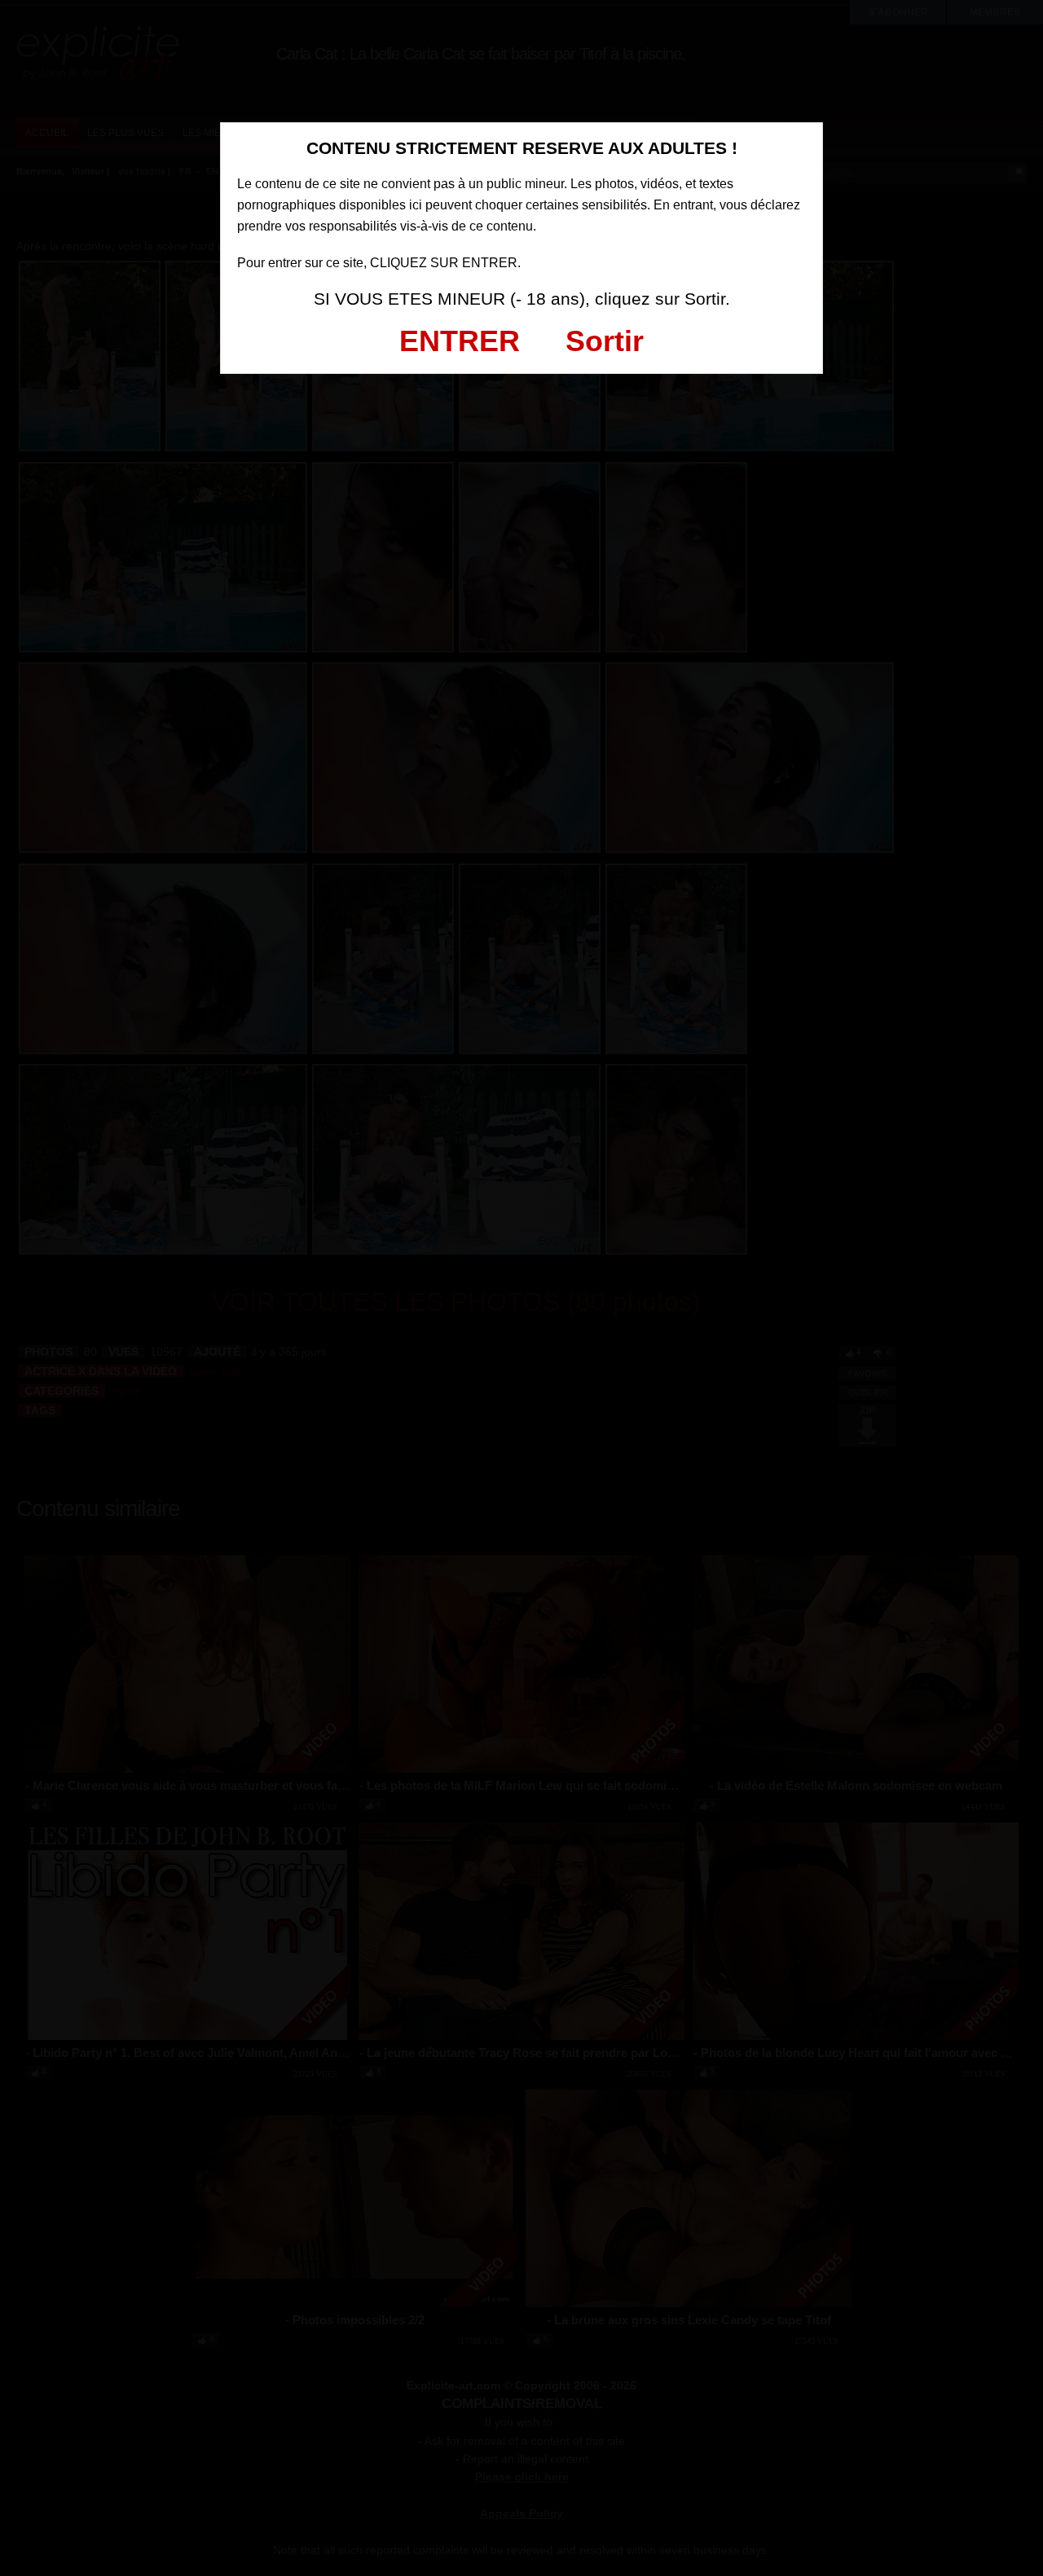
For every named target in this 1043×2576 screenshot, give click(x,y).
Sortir (605, 341)
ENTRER (460, 341)
